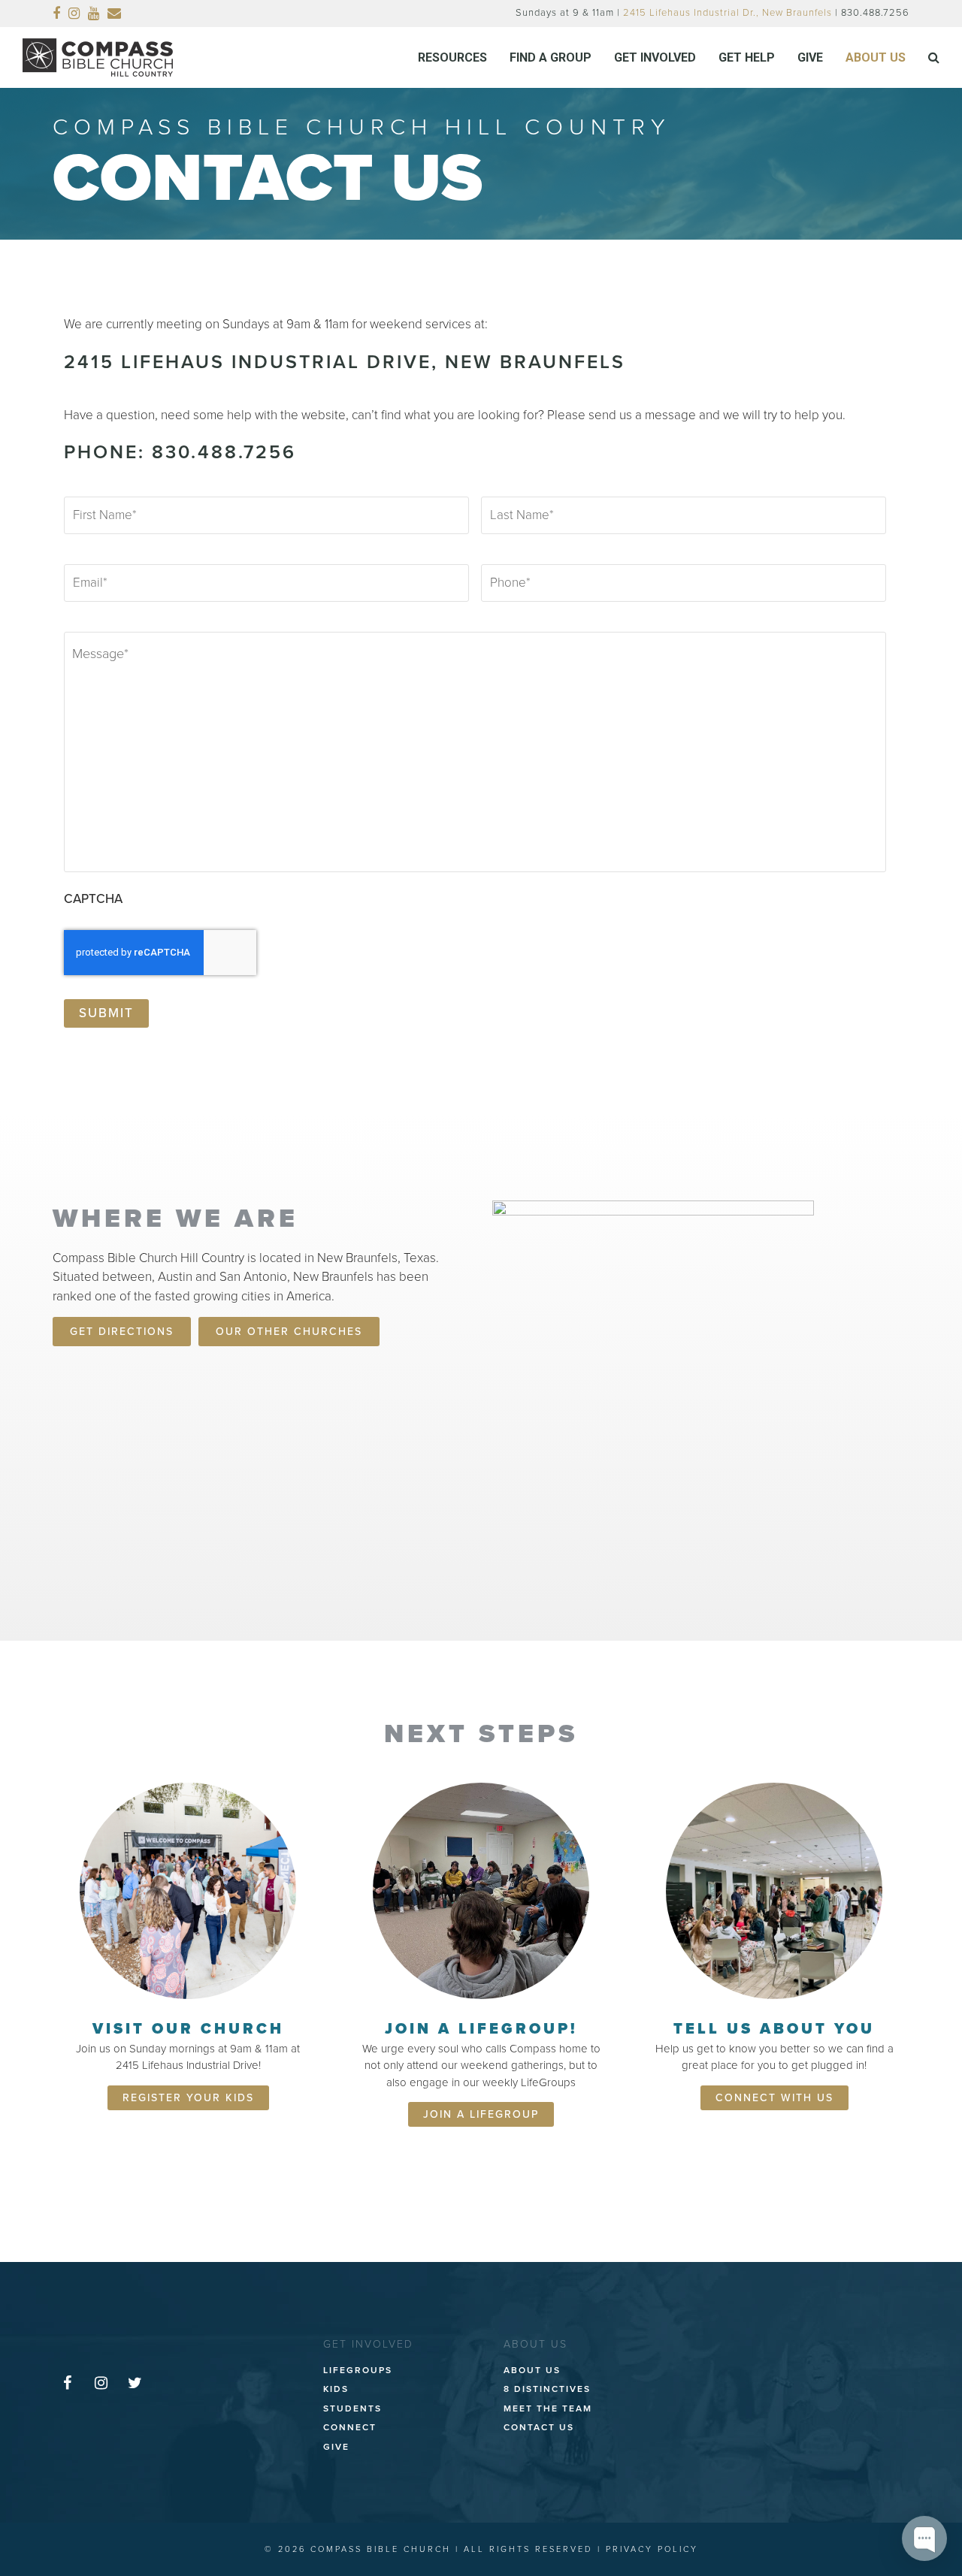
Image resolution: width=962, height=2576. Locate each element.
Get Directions (122, 1332)
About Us (532, 2370)
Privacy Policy (652, 2549)
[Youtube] (94, 14)
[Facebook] (57, 14)
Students (352, 2408)
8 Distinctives (547, 2389)
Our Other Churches (289, 1332)
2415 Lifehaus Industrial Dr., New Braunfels (728, 13)
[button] (934, 58)
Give (336, 2447)
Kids (336, 2389)
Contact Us (539, 2427)
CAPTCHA (93, 899)
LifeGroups (358, 2370)
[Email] (115, 14)
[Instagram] (74, 14)
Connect (350, 2427)
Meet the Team (548, 2408)
